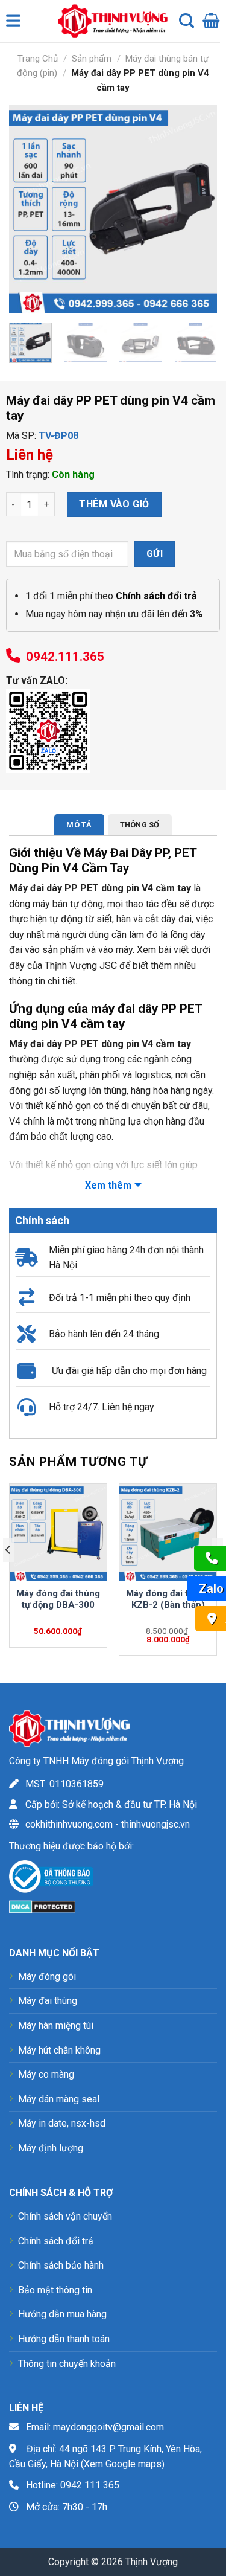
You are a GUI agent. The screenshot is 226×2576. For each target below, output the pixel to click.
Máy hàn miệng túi (56, 2025)
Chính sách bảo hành (61, 2265)
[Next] (198, 209)
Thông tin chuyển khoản (67, 2364)
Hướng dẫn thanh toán (64, 2339)
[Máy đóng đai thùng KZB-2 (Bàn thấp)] (168, 1533)
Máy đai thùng (48, 2001)
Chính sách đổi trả (56, 2241)
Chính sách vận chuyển (65, 2216)
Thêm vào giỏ (114, 504)
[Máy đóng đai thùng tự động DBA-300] (58, 1533)
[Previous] (28, 209)
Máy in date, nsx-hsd (62, 2123)
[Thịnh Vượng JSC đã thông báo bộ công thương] (51, 1879)
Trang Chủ (38, 59)
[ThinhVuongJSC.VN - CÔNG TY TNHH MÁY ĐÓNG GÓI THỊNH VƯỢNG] (110, 21)
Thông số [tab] (140, 825)
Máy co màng (46, 2074)
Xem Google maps (123, 2464)
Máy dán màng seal (59, 2099)
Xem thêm (108, 1185)
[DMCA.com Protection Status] (42, 1906)
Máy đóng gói (47, 1977)
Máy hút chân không (59, 2050)
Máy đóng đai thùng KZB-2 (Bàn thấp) (168, 1599)
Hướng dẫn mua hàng (62, 2314)
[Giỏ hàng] (211, 21)
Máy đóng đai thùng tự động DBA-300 (58, 1599)
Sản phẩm (92, 59)
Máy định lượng (51, 2148)
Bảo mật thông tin (55, 2290)
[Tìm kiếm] (187, 21)
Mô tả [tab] (79, 825)
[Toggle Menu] (16, 24)
